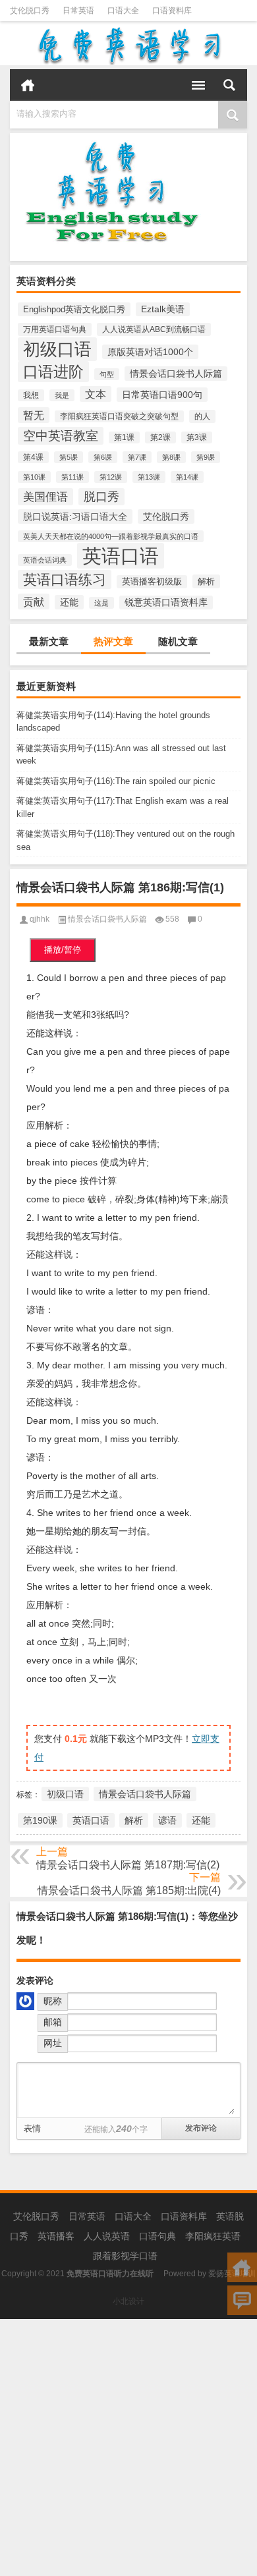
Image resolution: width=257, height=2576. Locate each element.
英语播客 (56, 2236)
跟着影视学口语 (125, 2256)
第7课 (137, 457)
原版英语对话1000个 (150, 352)
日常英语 (78, 11)
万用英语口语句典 (55, 329)
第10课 (34, 477)
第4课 (33, 457)
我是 (62, 395)
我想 (31, 395)
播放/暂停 (63, 950)
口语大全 (123, 11)
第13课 (149, 477)
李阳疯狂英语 (213, 2236)
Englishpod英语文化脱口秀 (74, 309)
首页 (28, 85)
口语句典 (157, 2236)
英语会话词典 (45, 560)
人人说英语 (107, 2236)
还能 (69, 602)
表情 (32, 2128)
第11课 (72, 477)
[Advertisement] (128, 2448)
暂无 (34, 415)
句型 (107, 374)
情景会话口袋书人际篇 (176, 374)
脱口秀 (101, 497)
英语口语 (121, 556)
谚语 (167, 1820)
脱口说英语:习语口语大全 (75, 517)
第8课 (171, 457)
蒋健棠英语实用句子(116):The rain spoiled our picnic (116, 781)
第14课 (187, 477)
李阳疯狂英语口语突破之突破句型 (119, 416)
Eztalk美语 (163, 309)
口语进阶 (53, 372)
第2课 (160, 437)
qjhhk (40, 919)
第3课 (197, 437)
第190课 (40, 1820)
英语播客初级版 (152, 582)
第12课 (111, 477)
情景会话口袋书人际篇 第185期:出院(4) (129, 1890)
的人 (202, 416)
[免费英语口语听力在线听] (128, 45)
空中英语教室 (61, 436)
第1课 (124, 437)
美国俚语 (45, 497)
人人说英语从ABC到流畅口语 (154, 329)
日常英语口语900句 (162, 395)
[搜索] (229, 85)
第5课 (69, 457)
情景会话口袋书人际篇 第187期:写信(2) (128, 1865)
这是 (101, 603)
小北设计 (128, 2301)
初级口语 (57, 349)
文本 (96, 394)
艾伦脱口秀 (30, 11)
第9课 (206, 457)
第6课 (103, 457)
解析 (206, 581)
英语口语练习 (65, 579)
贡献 (34, 602)
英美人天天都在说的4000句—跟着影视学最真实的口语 (111, 536)
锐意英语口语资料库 (166, 602)
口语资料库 (172, 11)
